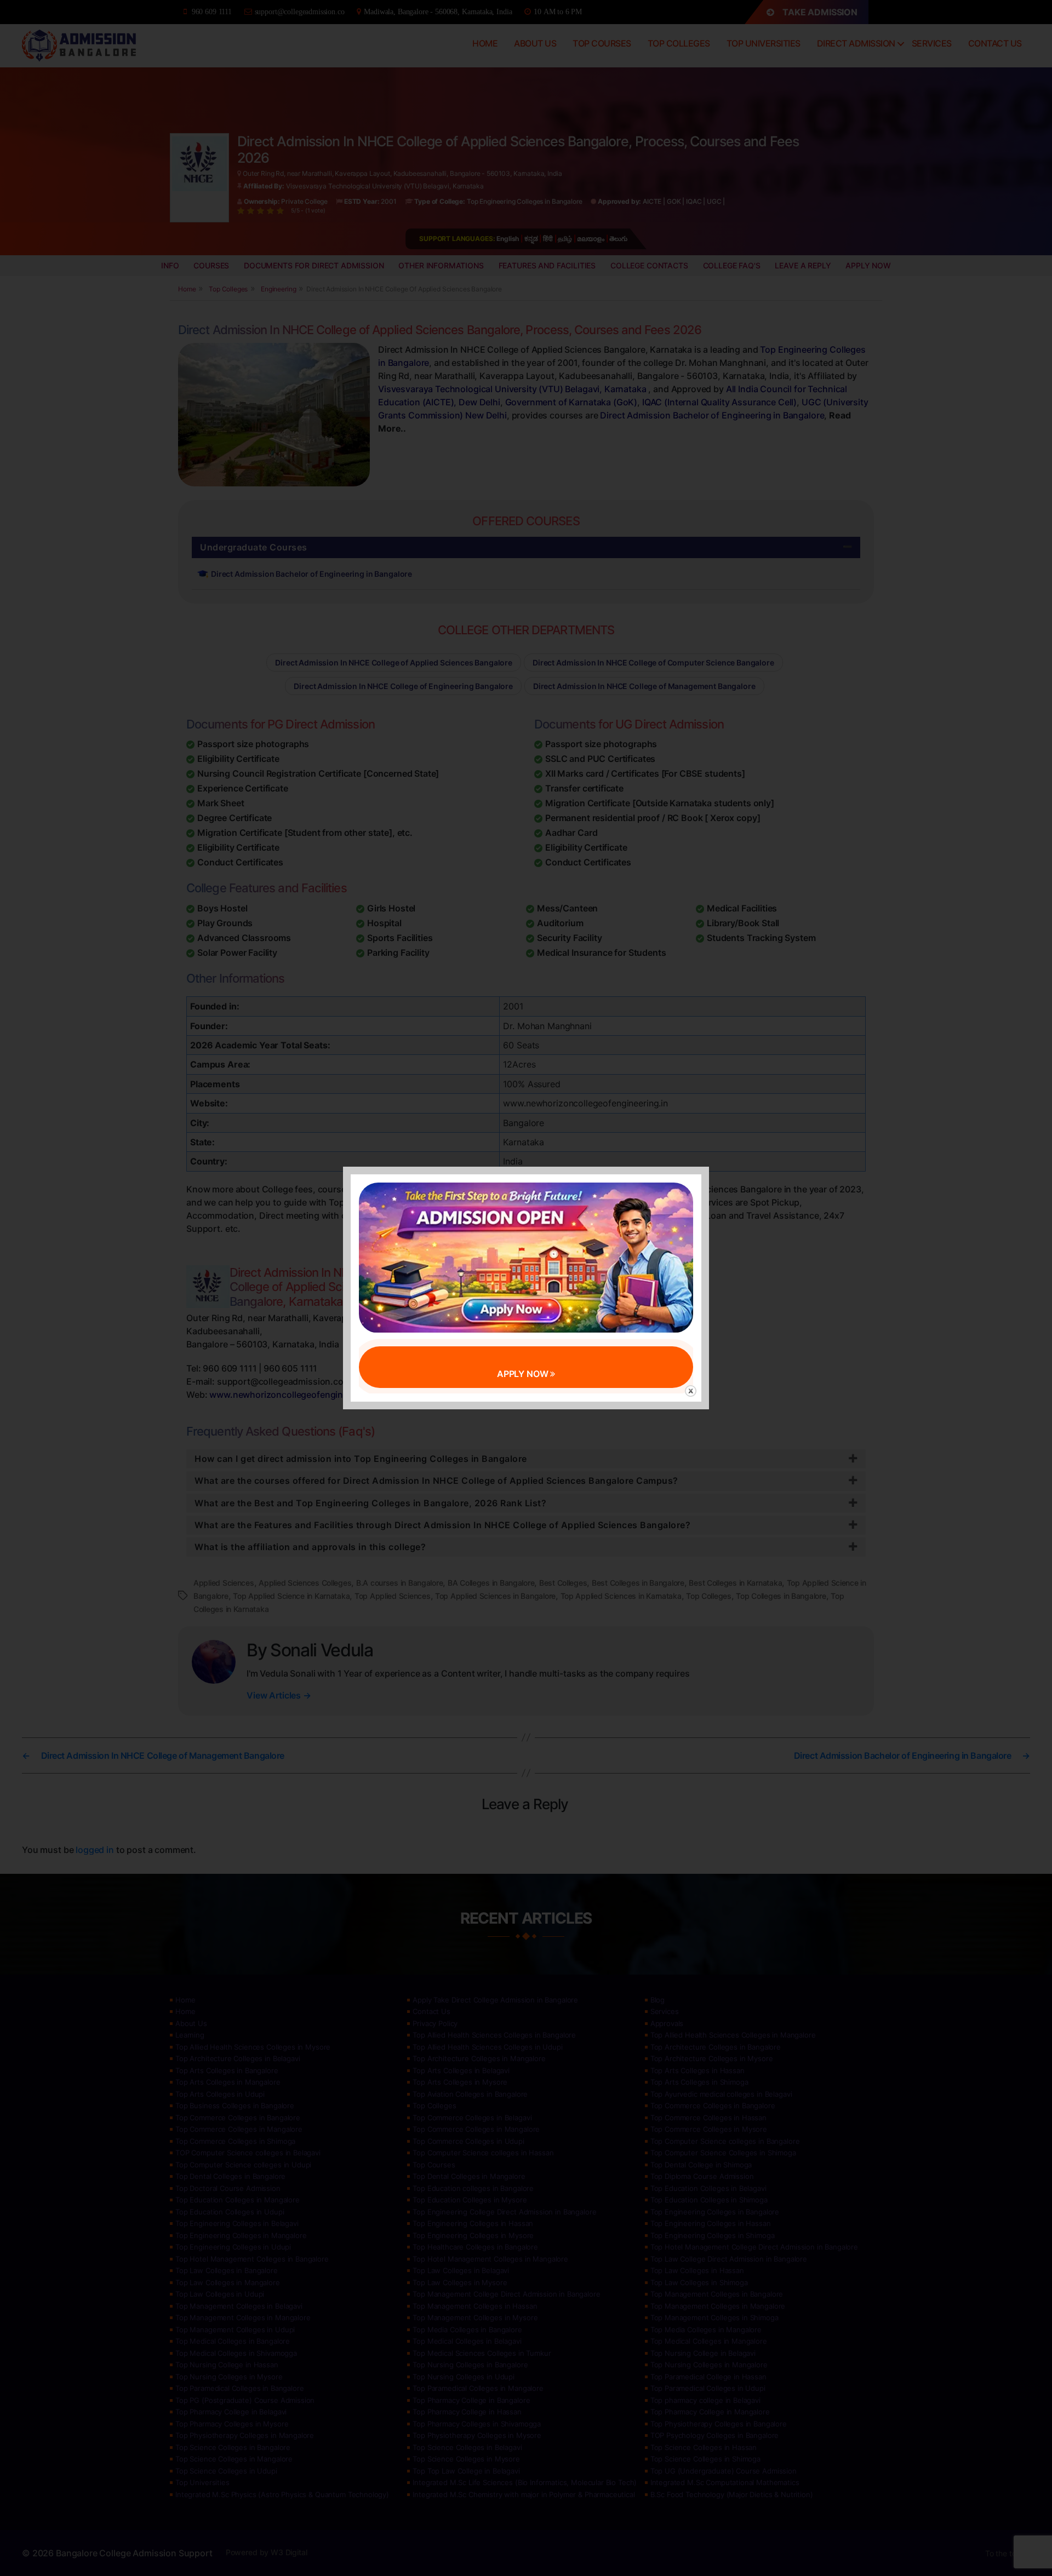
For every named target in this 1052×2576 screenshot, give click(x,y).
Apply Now (524, 1374)
